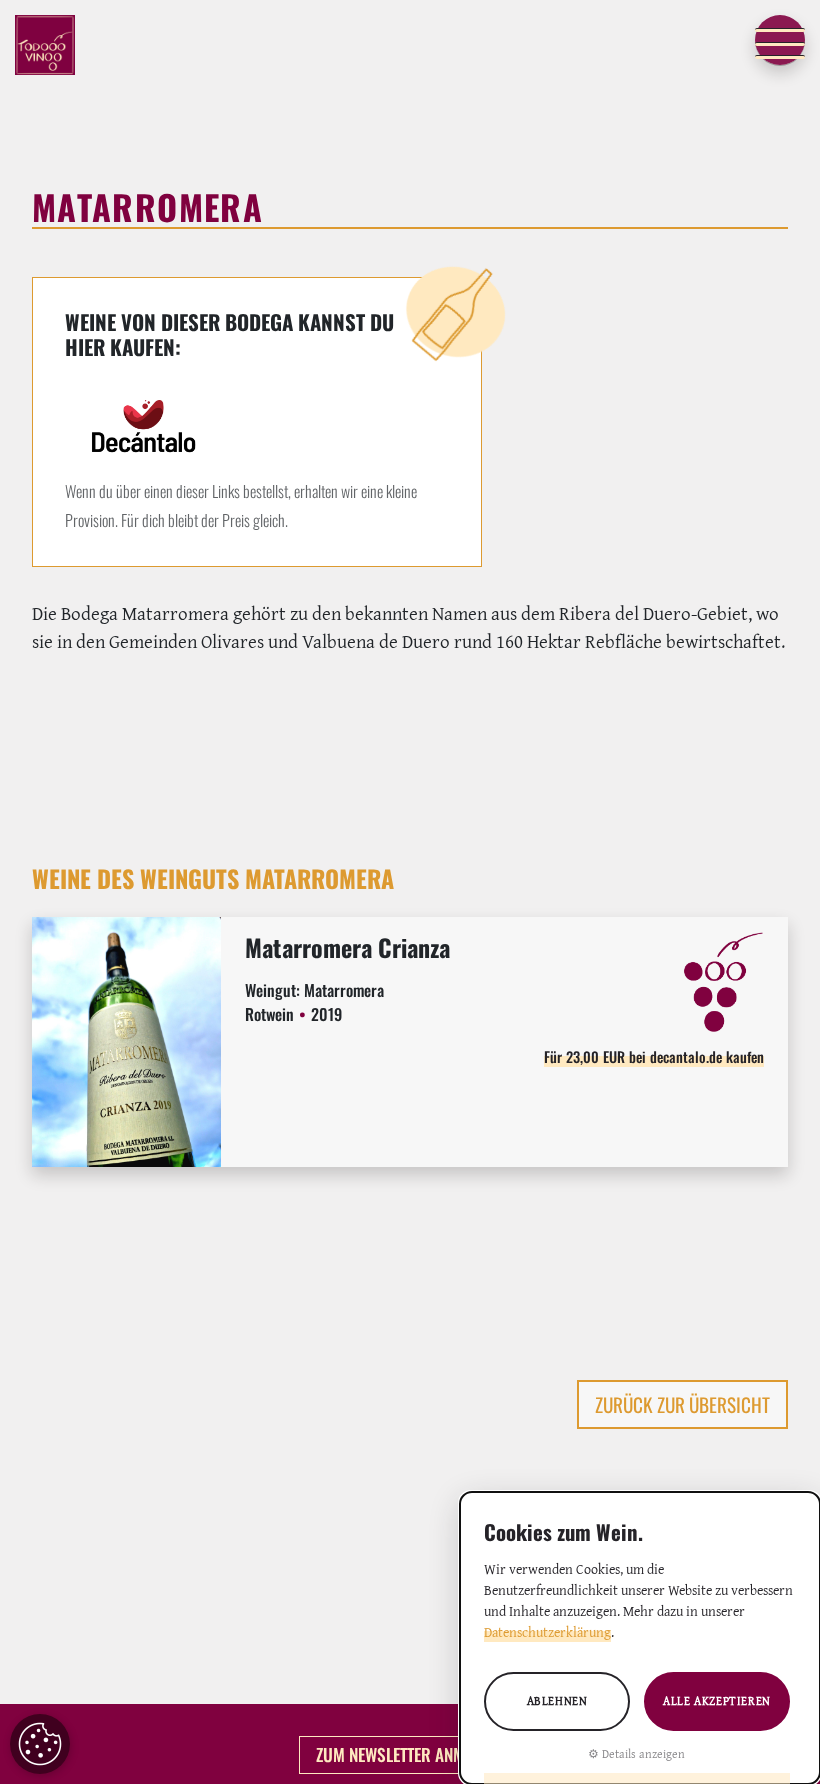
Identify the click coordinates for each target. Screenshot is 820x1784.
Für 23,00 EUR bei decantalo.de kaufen (654, 1056)
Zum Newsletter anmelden (410, 1754)
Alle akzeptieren (717, 1700)
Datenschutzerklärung (547, 1632)
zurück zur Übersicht (682, 1404)
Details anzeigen (643, 1753)
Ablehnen (557, 1700)
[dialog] (640, 1638)
